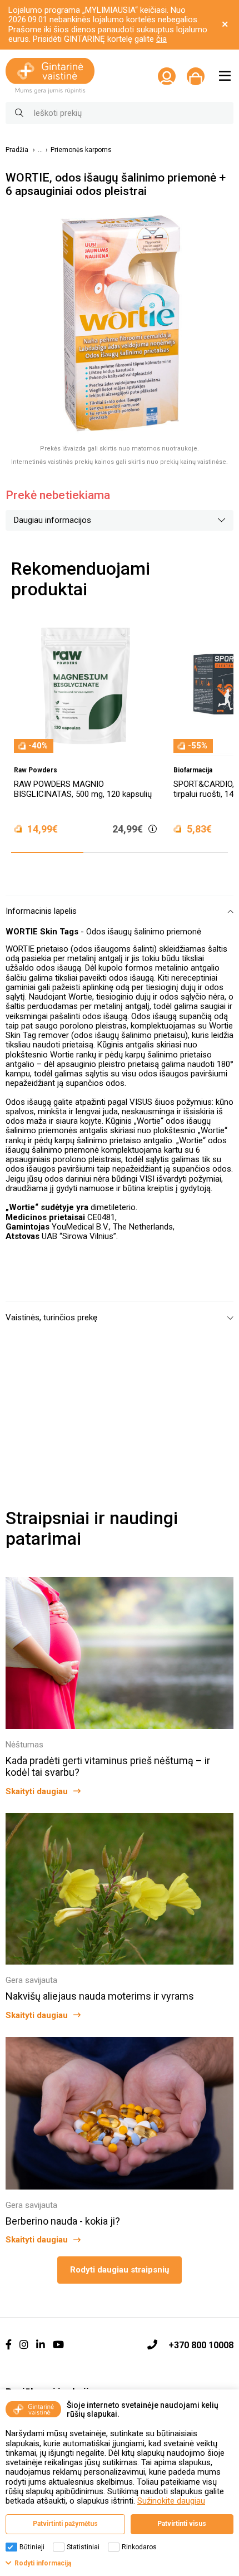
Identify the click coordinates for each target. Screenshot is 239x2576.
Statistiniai (83, 2547)
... (40, 150)
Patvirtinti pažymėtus (65, 2524)
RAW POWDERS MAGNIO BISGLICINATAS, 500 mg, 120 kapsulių (83, 789)
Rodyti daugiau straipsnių (120, 2270)
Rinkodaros (139, 2547)
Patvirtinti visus (182, 2524)
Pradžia (17, 150)
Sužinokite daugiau (171, 2501)
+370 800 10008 (201, 2345)
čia (161, 39)
